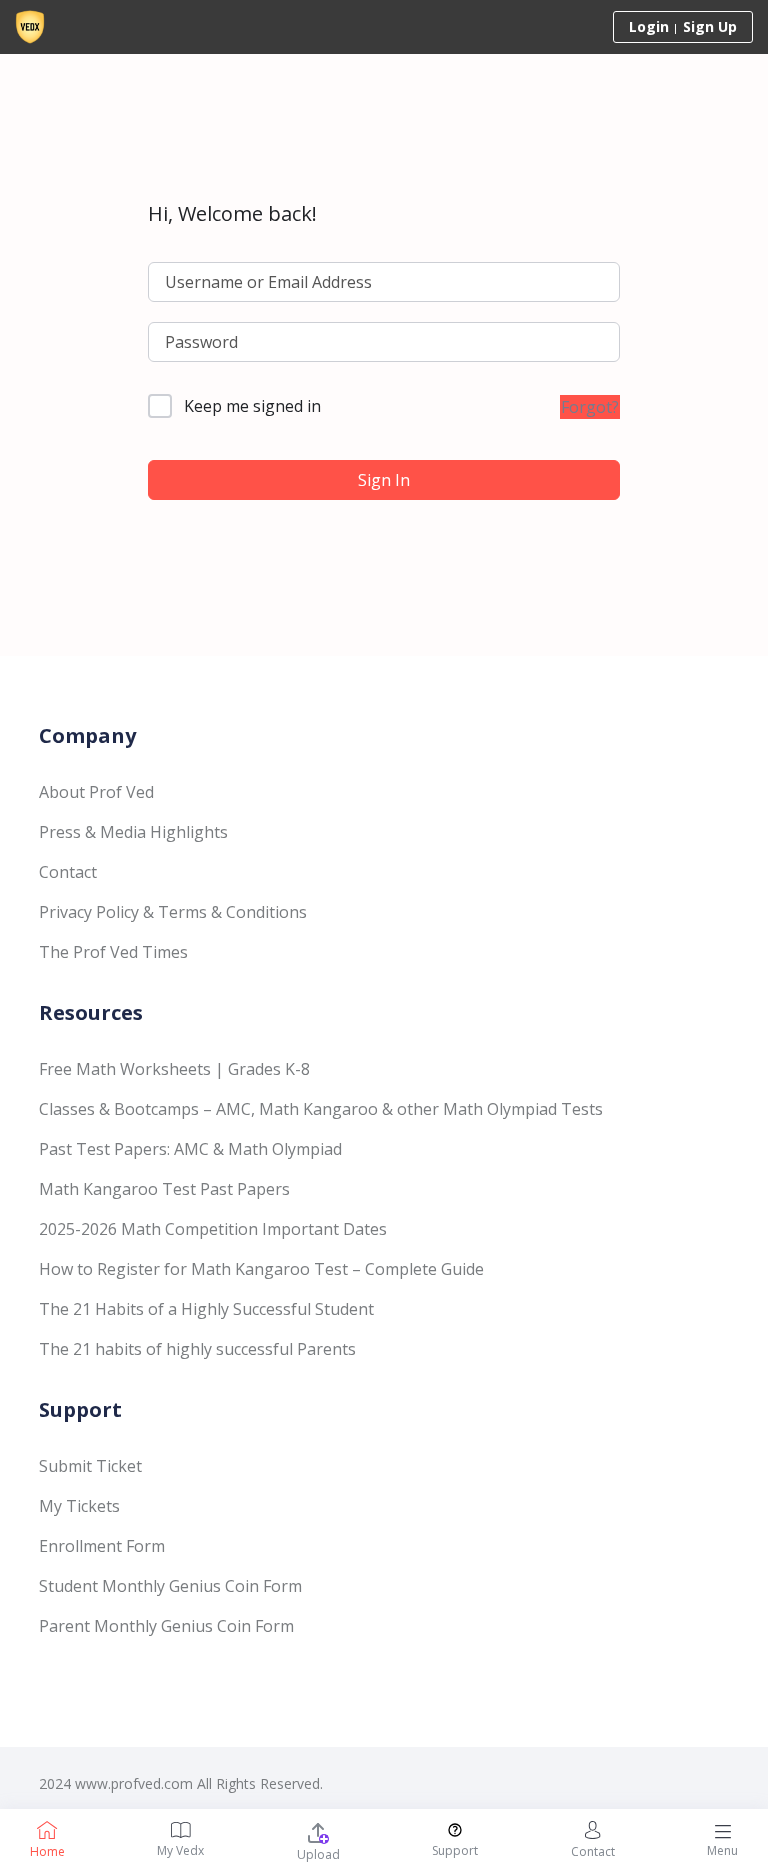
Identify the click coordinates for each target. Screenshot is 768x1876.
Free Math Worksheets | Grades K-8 (174, 1069)
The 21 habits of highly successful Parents (197, 1349)
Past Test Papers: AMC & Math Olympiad (190, 1149)
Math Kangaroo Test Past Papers (164, 1189)
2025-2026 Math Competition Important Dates (213, 1229)
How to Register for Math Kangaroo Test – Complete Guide (261, 1269)
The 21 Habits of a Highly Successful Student (206, 1309)
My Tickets (79, 1506)
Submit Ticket (90, 1466)
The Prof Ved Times (113, 952)
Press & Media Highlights (133, 832)
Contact (68, 872)
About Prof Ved (96, 792)
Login (649, 26)
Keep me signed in (252, 406)
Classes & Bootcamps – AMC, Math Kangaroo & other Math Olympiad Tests (321, 1109)
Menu (722, 1850)
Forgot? (590, 407)
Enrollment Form (102, 1546)
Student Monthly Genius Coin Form (170, 1586)
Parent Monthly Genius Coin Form (166, 1626)
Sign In (384, 480)
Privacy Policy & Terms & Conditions (173, 912)
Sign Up (710, 26)
